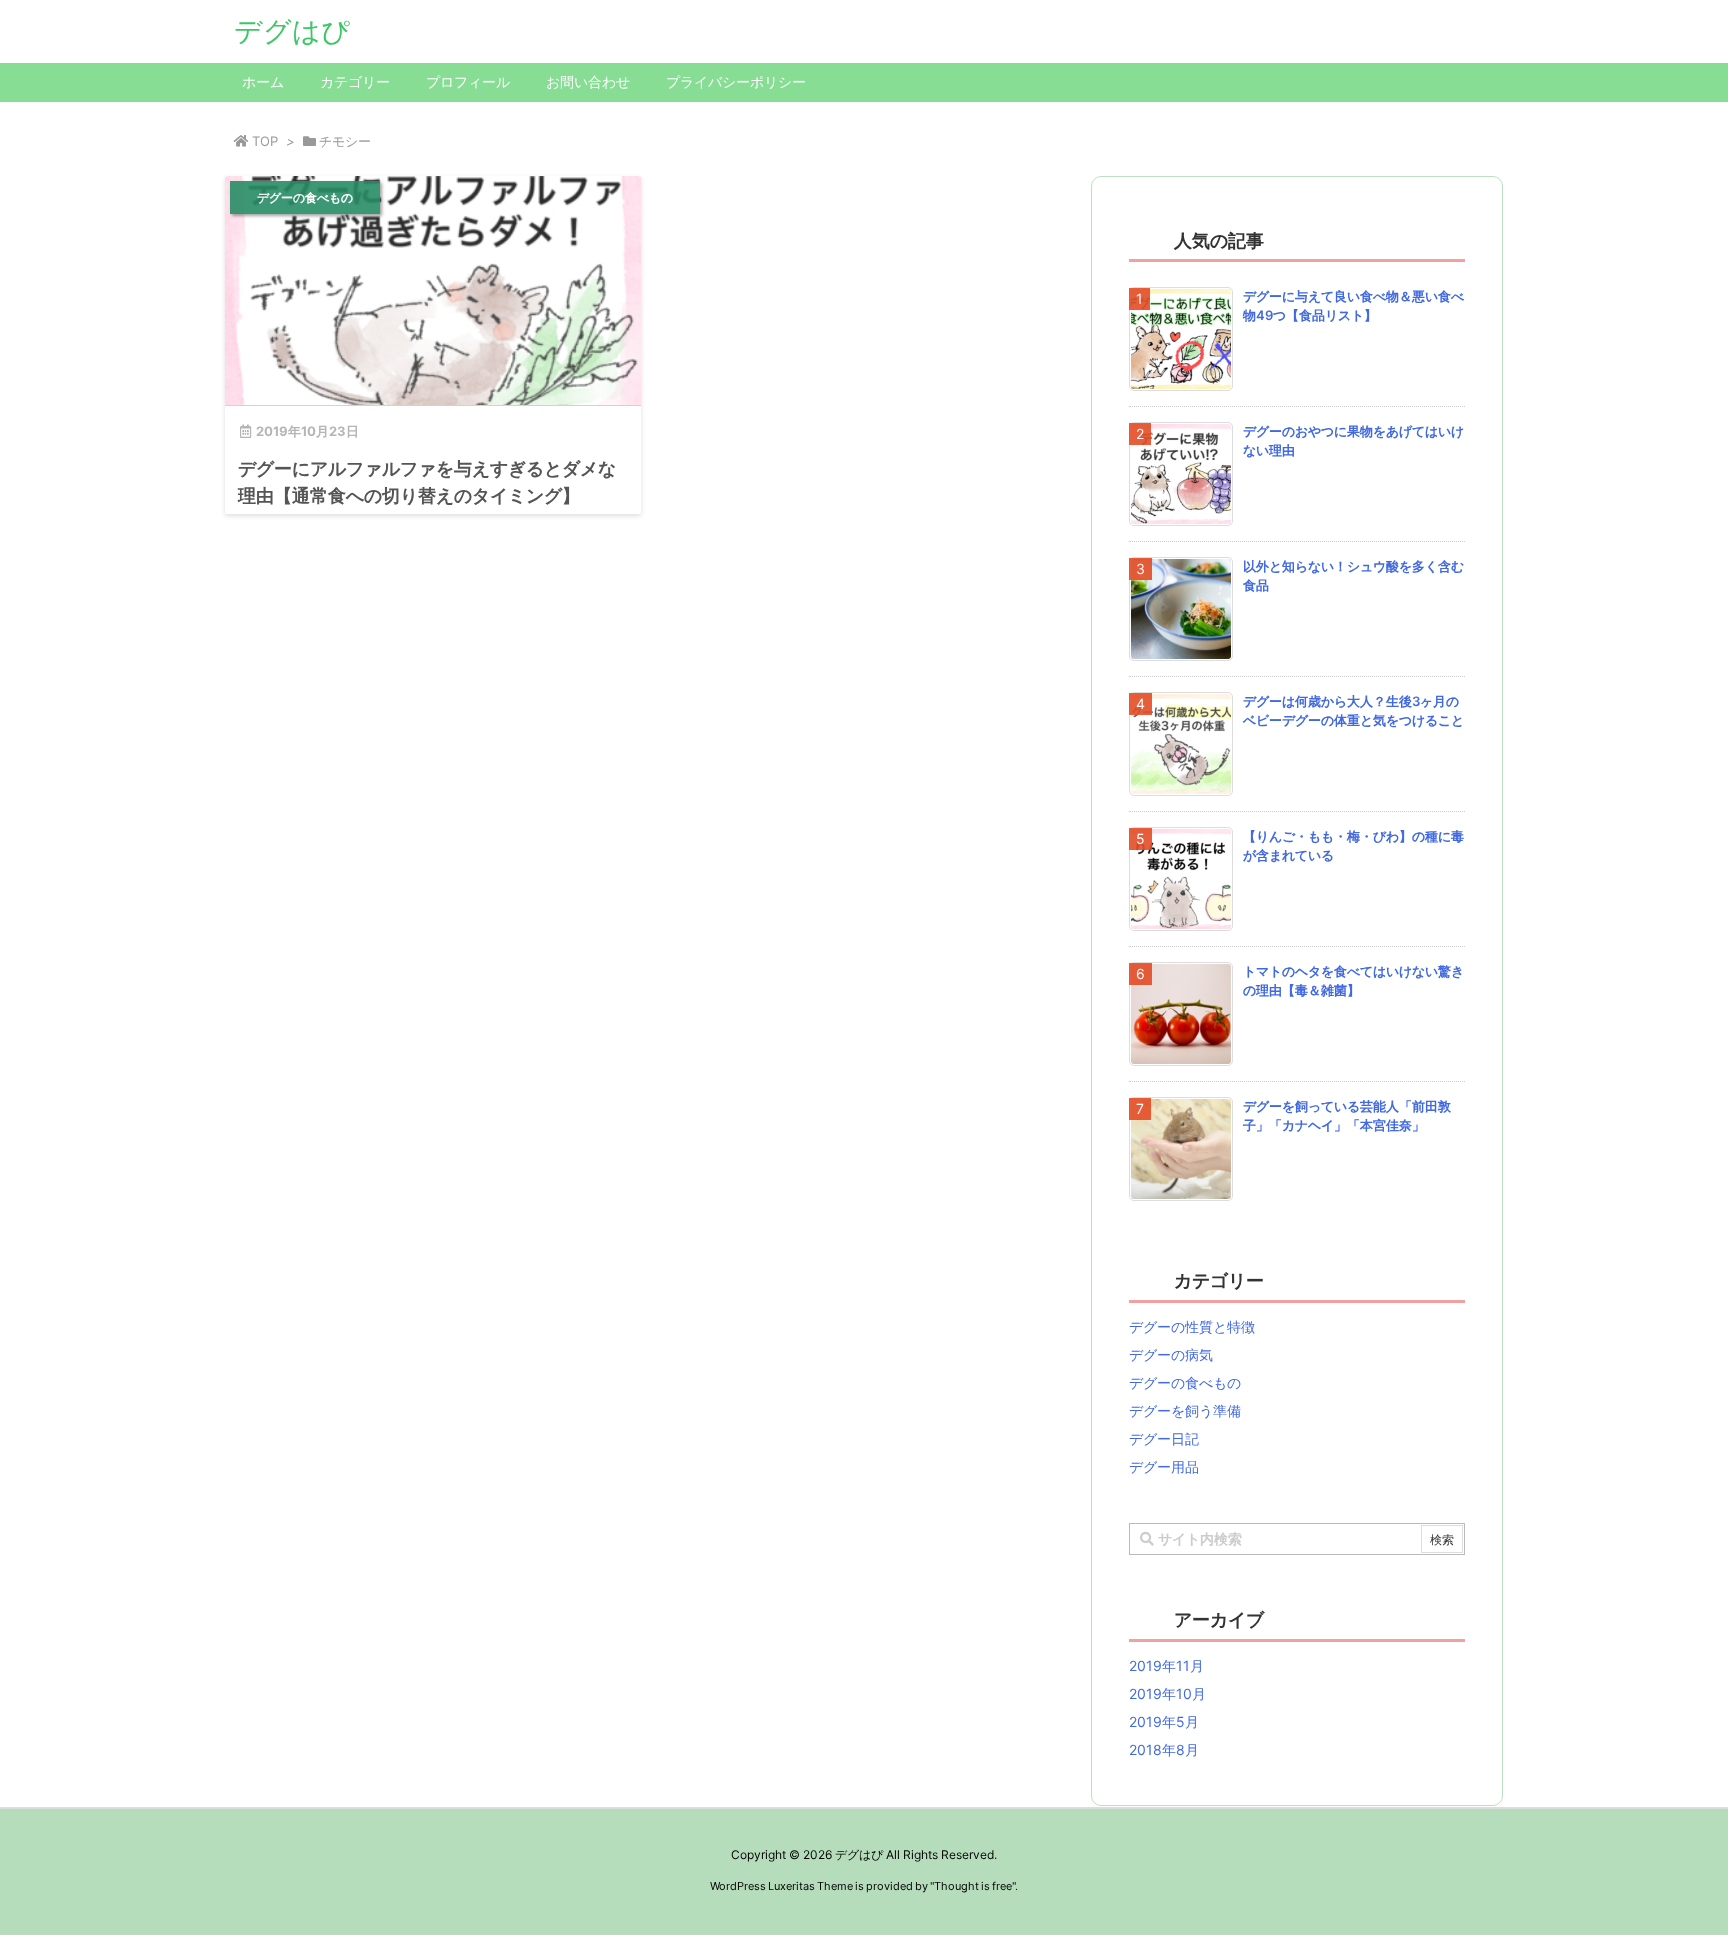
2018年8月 (1164, 1749)
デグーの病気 (1171, 1354)
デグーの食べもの (1185, 1382)
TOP (265, 141)
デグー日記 (1164, 1438)
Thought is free (973, 1886)
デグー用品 (1164, 1466)
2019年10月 (1167, 1693)
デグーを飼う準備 (1185, 1410)
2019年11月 (1166, 1665)
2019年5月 (1164, 1721)
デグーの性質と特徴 (1192, 1326)
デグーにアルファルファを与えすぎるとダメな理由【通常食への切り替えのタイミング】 (427, 482)
